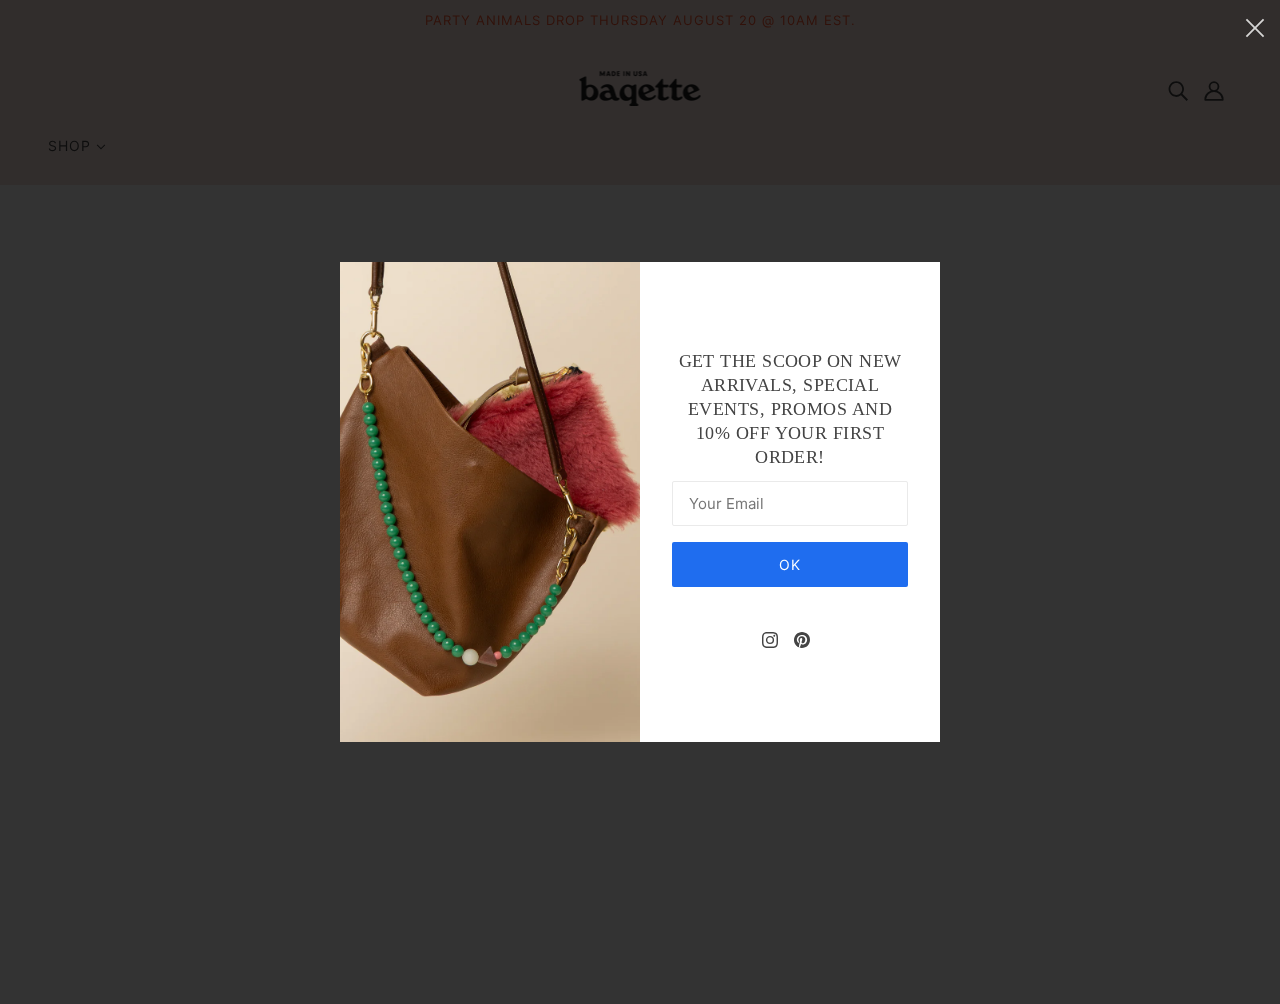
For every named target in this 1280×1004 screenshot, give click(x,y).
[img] (770, 639)
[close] (1255, 27)
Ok (790, 564)
